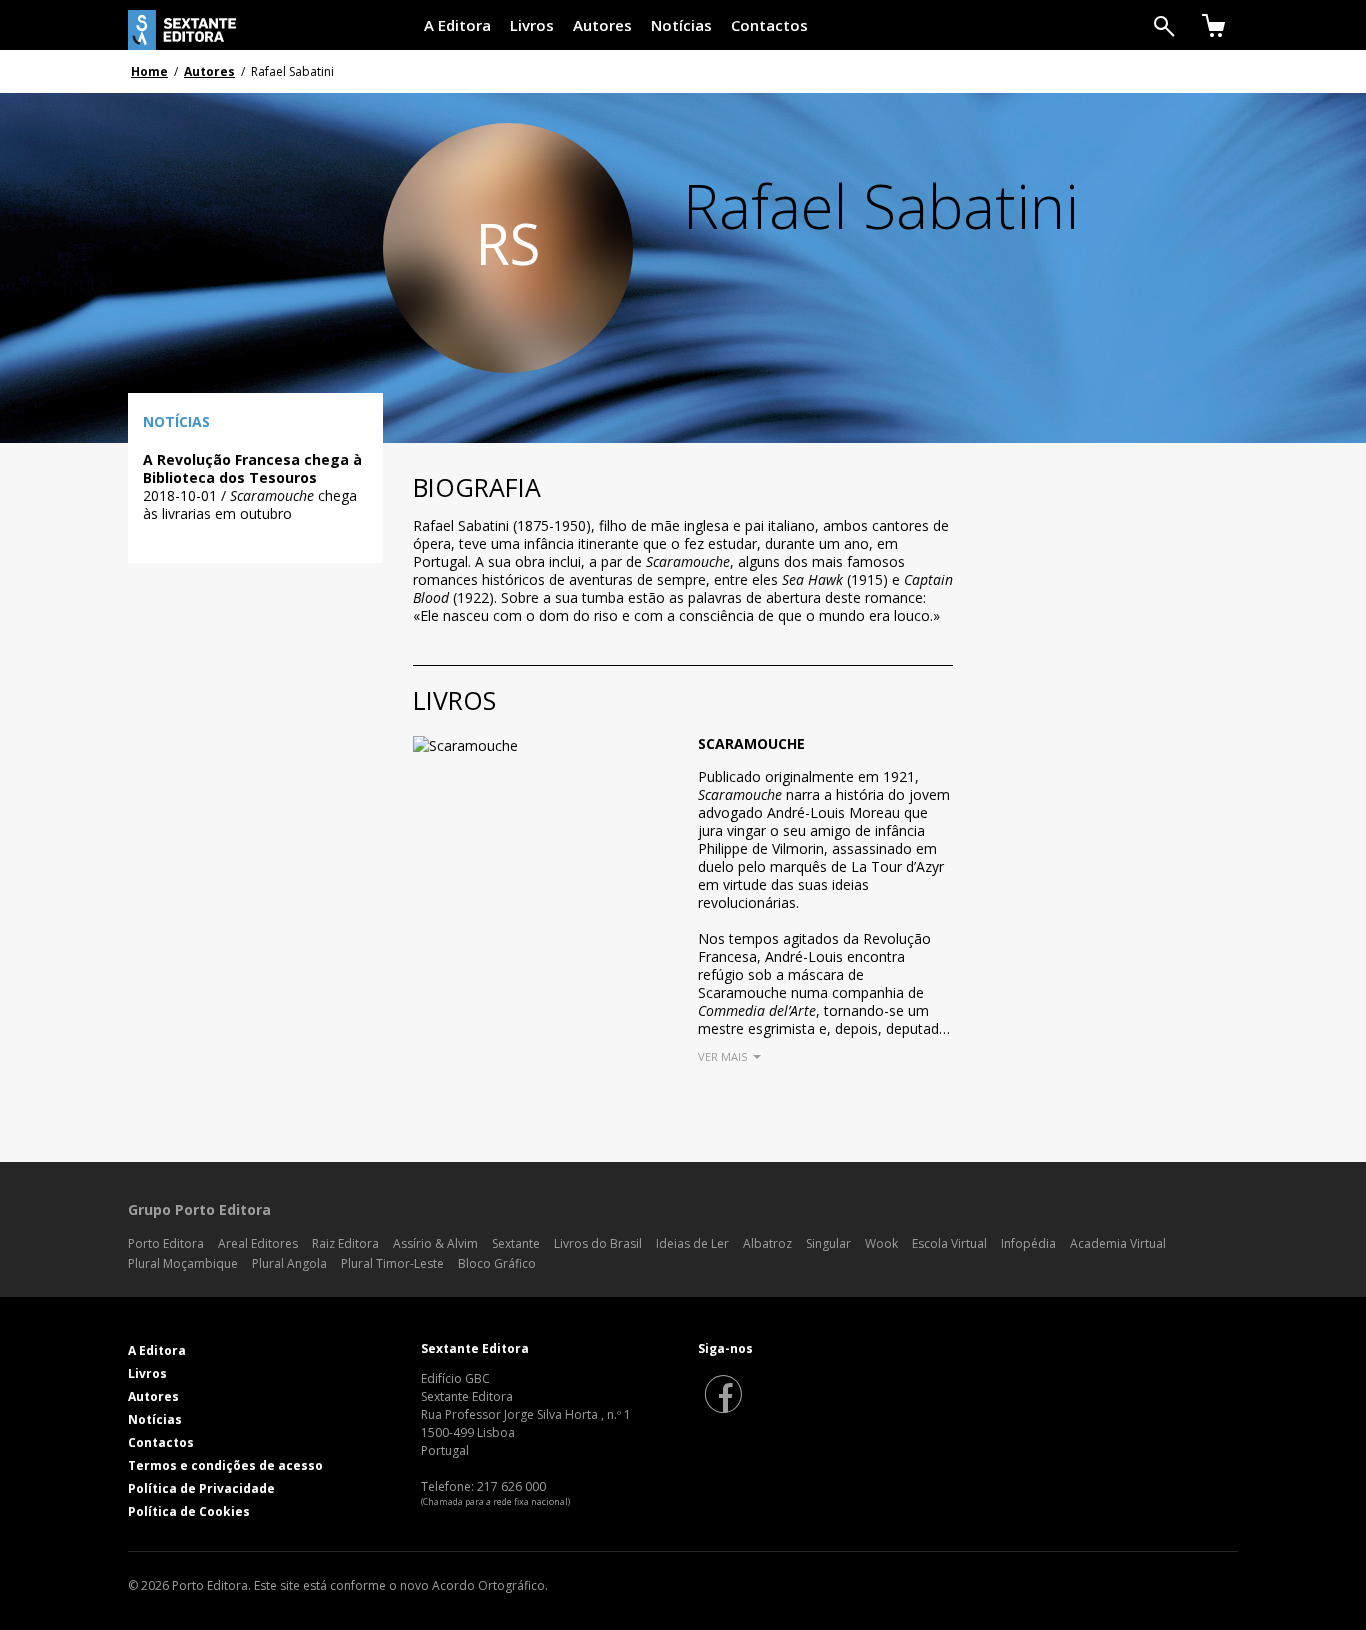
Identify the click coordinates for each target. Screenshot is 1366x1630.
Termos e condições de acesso (225, 1465)
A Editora (457, 25)
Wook (881, 1243)
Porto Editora (166, 1243)
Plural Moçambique (183, 1263)
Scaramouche (751, 743)
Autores (602, 25)
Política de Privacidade (201, 1488)
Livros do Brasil (598, 1243)
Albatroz (767, 1243)
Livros (532, 25)
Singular (828, 1243)
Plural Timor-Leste (392, 1263)
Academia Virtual (1118, 1243)
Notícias (681, 25)
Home (149, 71)
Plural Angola (289, 1263)
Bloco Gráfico (497, 1263)
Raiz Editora (345, 1243)
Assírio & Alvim (435, 1243)
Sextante (516, 1243)
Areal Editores (258, 1243)
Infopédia (1028, 1243)
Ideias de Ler (692, 1243)
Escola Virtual (949, 1243)
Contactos (769, 25)
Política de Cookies (189, 1511)
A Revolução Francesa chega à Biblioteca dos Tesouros (252, 468)
